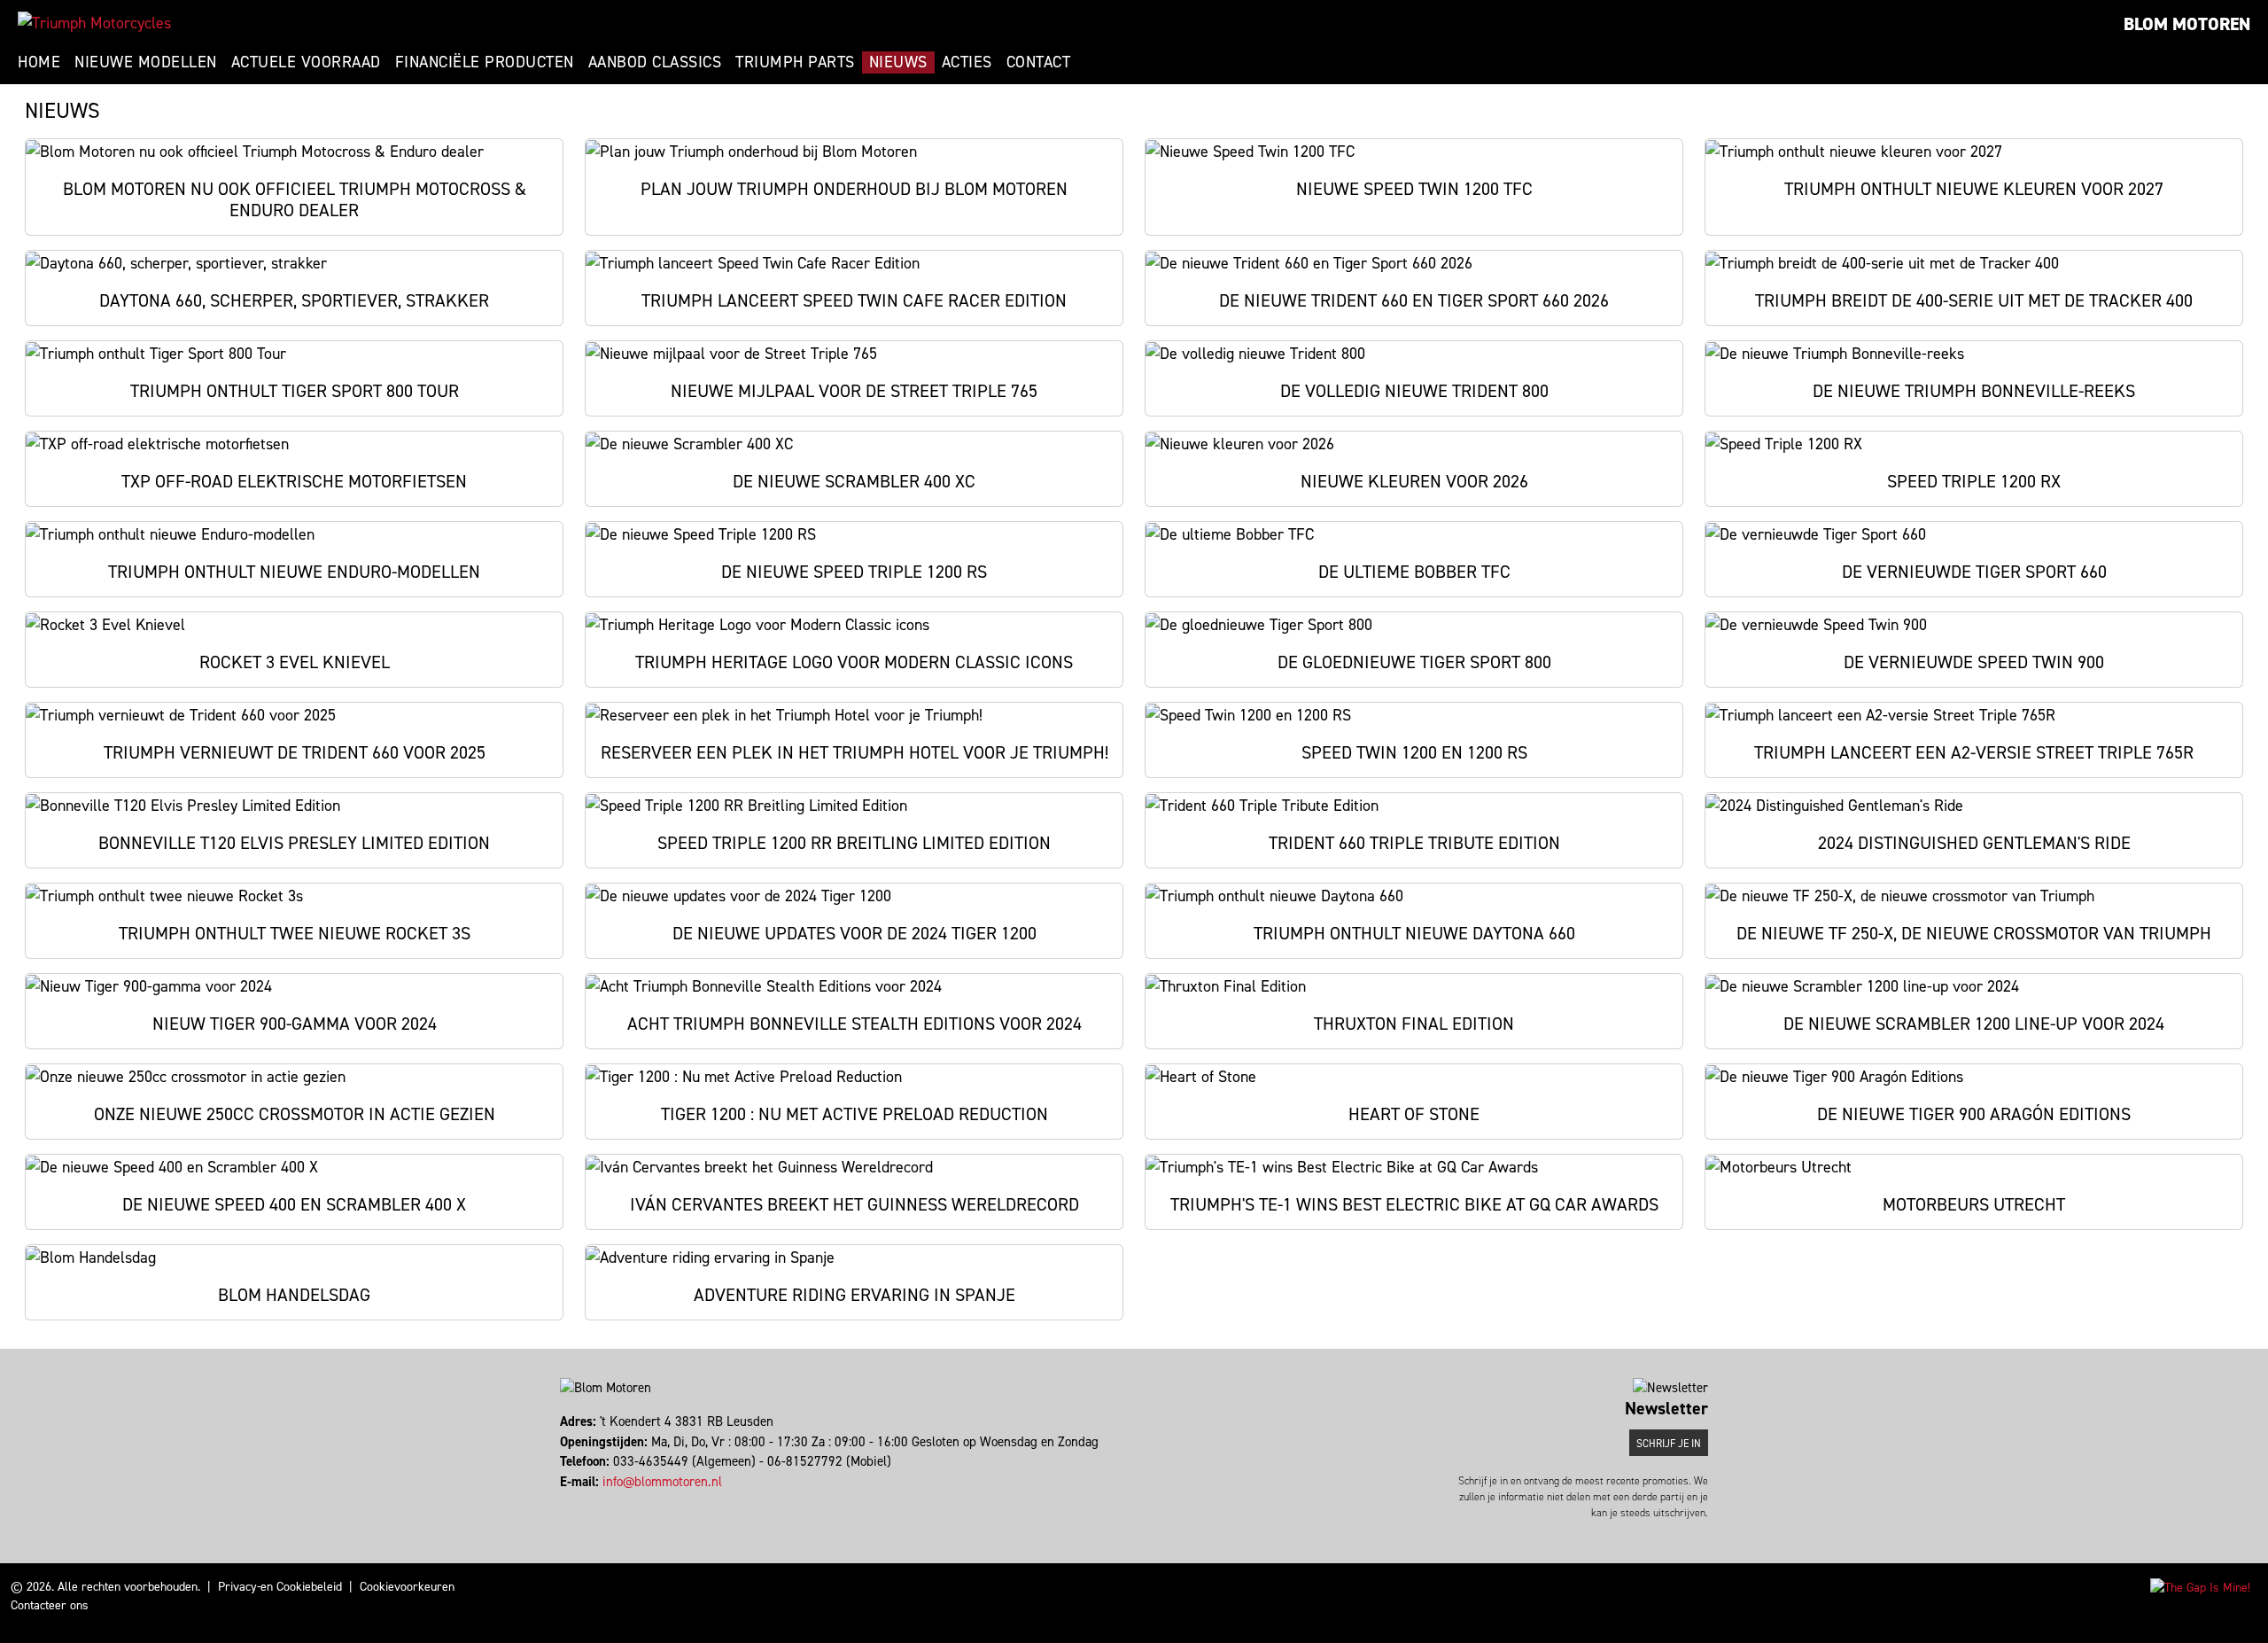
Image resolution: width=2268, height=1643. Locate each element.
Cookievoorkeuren (407, 1587)
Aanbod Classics (655, 62)
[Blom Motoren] (94, 23)
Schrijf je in (1669, 1444)
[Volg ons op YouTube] (586, 1501)
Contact (1039, 62)
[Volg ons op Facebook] (562, 1501)
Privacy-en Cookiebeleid (280, 1587)
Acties (967, 62)
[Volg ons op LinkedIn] (578, 1501)
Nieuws (898, 62)
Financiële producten (485, 62)
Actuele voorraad (306, 62)
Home (39, 62)
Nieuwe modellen (146, 62)
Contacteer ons (50, 1605)
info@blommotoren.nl (662, 1482)
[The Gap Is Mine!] (2200, 1587)
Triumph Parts (795, 62)
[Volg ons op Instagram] (570, 1501)
